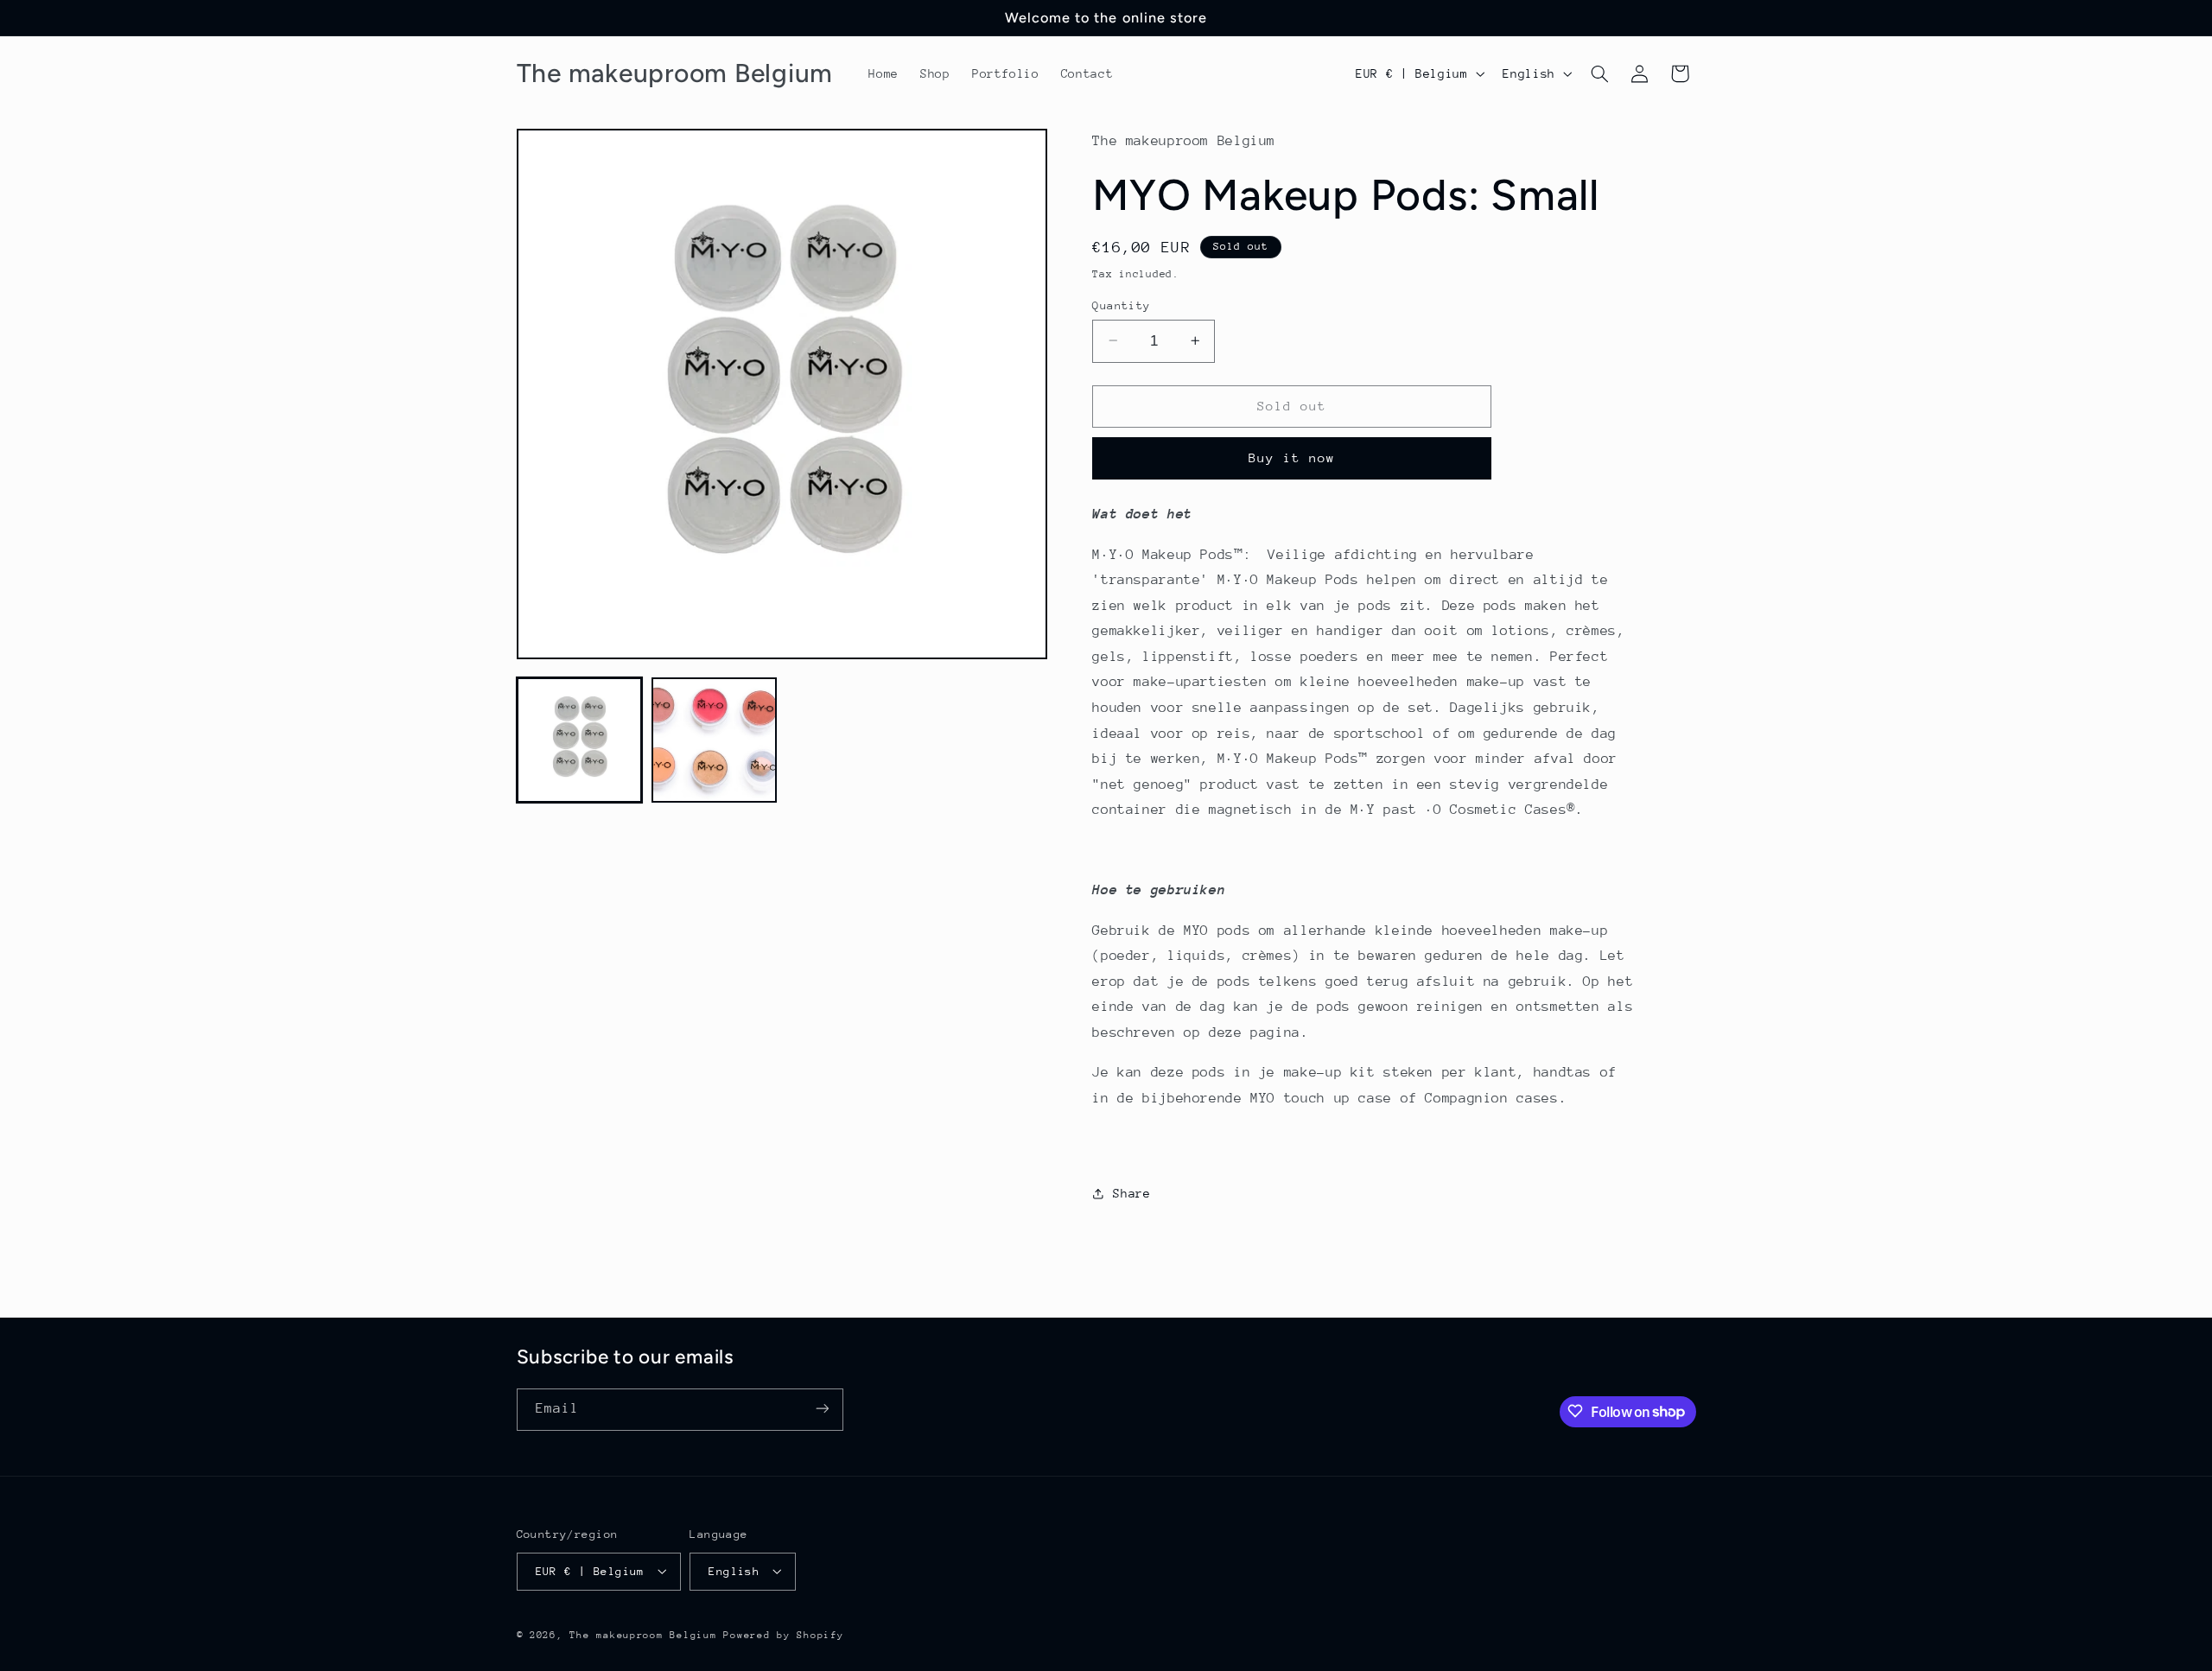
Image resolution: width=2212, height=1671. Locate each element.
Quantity (1121, 305)
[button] (1599, 73)
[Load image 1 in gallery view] (580, 740)
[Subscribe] (822, 1409)
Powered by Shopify (783, 1634)
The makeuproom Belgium (643, 1634)
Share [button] (1131, 1193)
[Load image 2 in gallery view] (715, 740)
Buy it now (1292, 457)
